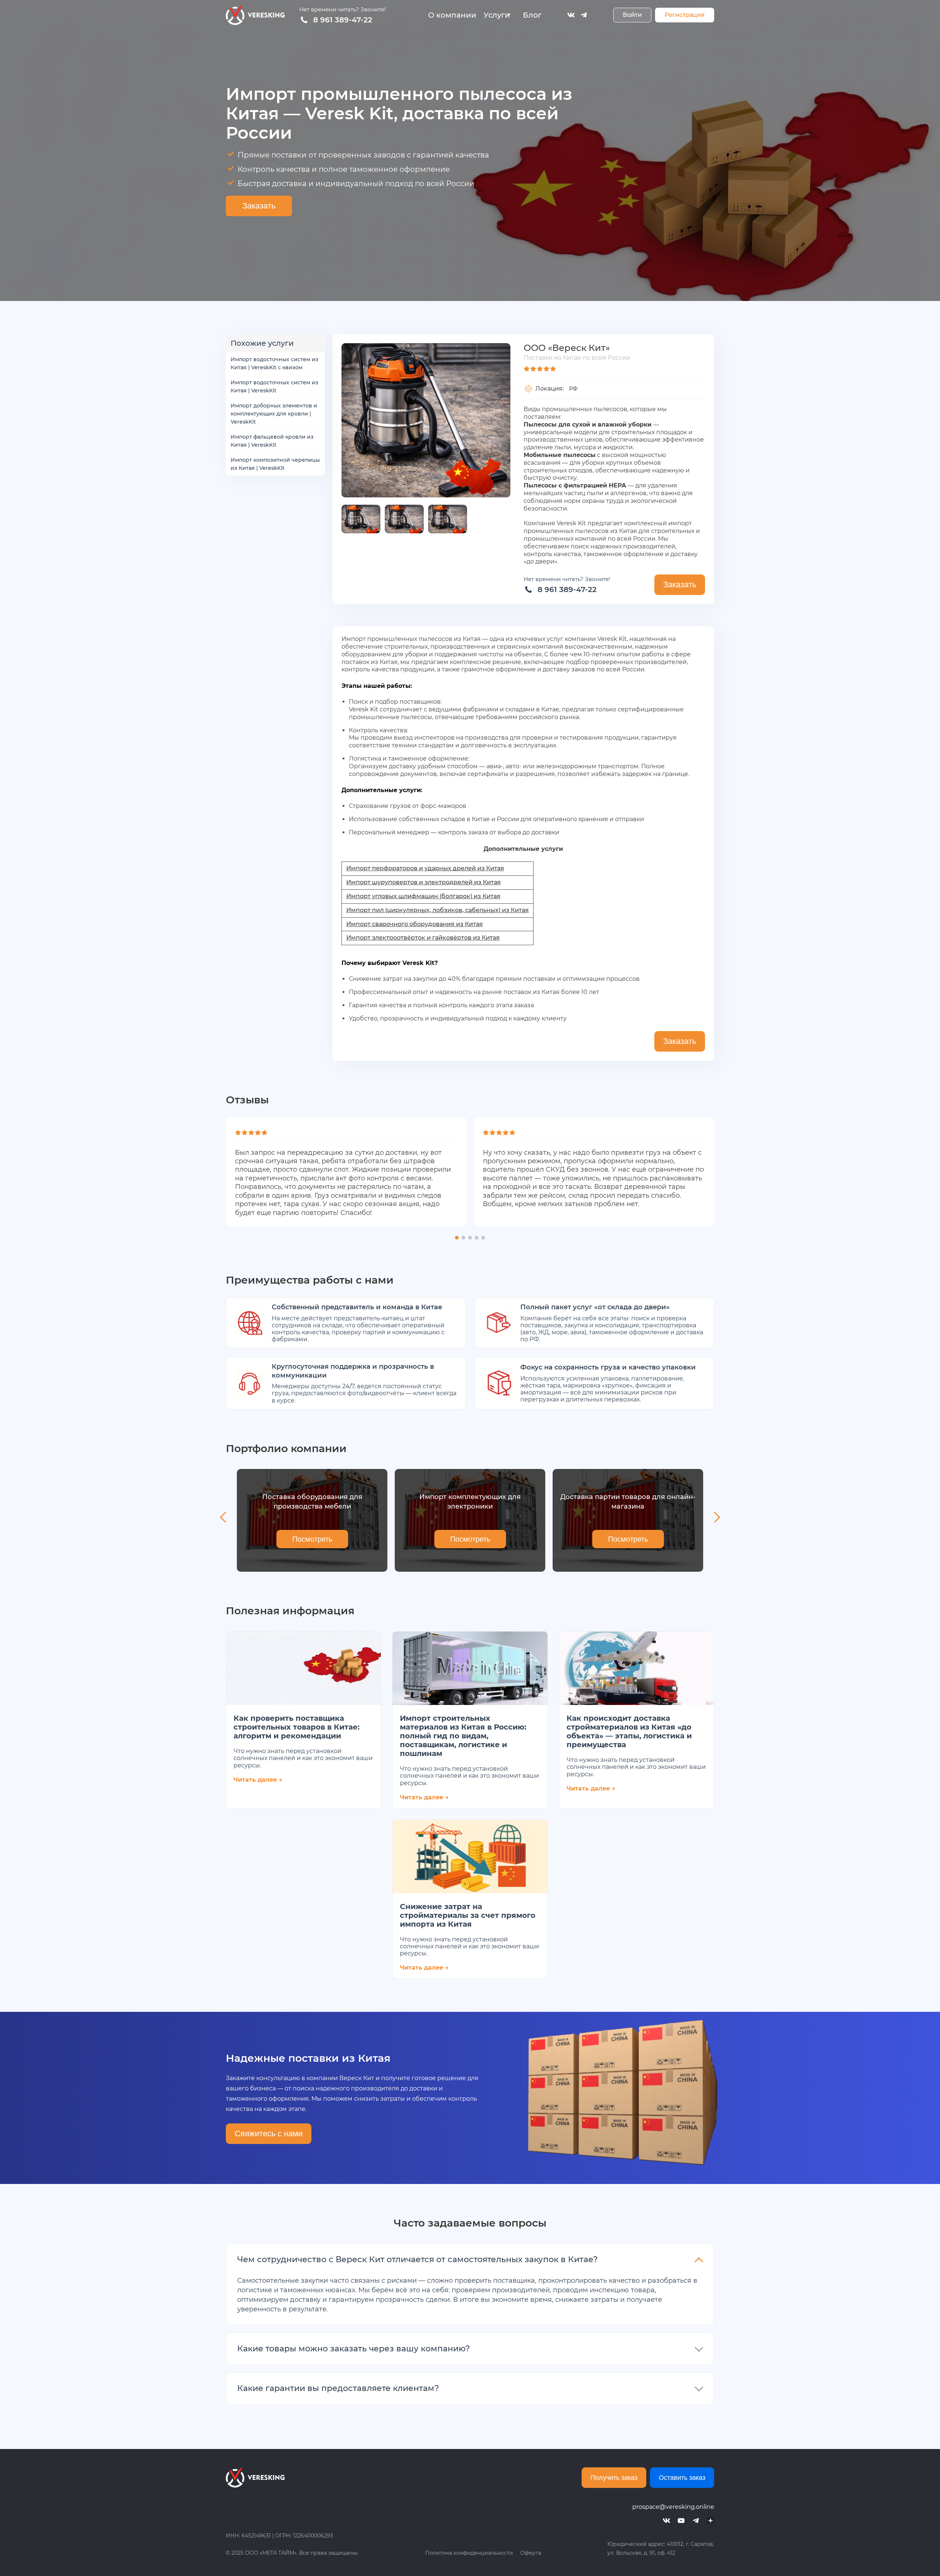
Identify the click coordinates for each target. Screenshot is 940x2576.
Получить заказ (614, 2478)
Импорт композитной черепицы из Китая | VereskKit (275, 464)
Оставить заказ (682, 2478)
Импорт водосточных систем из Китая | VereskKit (274, 387)
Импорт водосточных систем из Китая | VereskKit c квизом (274, 363)
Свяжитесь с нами (269, 2134)
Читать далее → (258, 1780)
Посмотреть (312, 1539)
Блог (532, 15)
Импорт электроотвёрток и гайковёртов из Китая (423, 938)
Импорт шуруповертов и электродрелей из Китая (424, 882)
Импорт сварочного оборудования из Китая (415, 924)
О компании (452, 15)
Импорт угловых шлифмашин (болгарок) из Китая (423, 896)
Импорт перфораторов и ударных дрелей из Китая (425, 868)
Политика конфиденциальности (469, 2553)
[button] (457, 1238)
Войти (632, 15)
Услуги (497, 15)
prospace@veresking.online (673, 2507)
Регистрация (685, 15)
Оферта (531, 2553)
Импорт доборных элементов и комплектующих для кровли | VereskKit (274, 414)
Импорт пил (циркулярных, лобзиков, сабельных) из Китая (438, 910)
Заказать (259, 206)
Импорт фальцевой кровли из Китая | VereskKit (272, 441)
